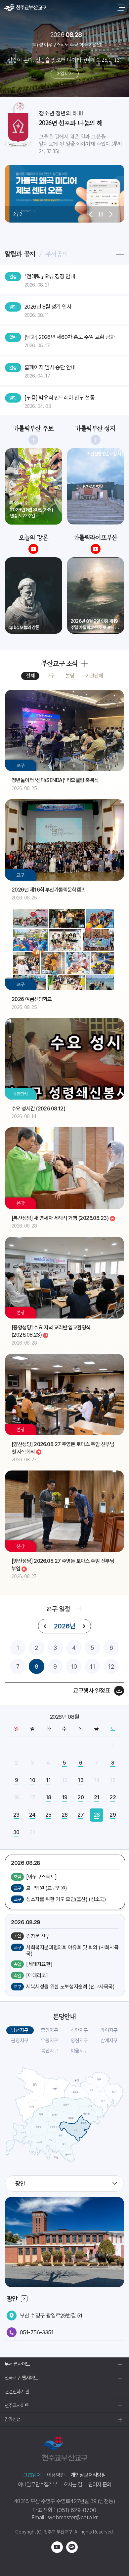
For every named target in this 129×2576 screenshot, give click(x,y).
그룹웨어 (32, 2475)
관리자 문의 (100, 2485)
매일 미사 (64, 74)
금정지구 (20, 2041)
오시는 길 (73, 2485)
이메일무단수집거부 (38, 2485)
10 (74, 1667)
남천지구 (20, 2030)
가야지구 (109, 2030)
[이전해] (45, 1626)
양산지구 (79, 2041)
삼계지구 (109, 2041)
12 (111, 1667)
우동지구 (50, 2041)
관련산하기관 (17, 2392)
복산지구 (50, 2051)
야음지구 (79, 2051)
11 (93, 1667)
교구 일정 (58, 1609)
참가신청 (13, 2419)
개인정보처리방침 (88, 2475)
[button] (91, 214)
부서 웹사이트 (17, 2364)
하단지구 (79, 2030)
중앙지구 (50, 2030)
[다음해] (84, 1626)
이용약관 (56, 2475)
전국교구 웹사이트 (21, 2378)
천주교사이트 (17, 2406)
